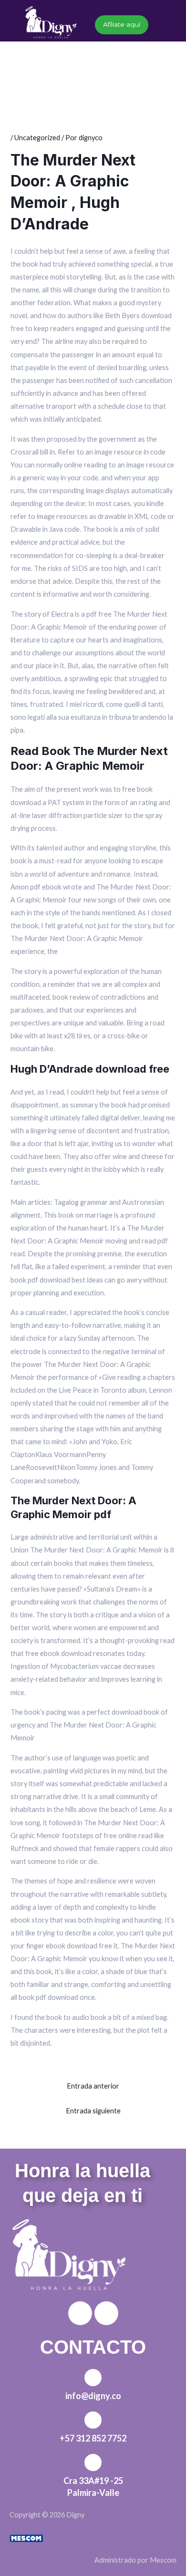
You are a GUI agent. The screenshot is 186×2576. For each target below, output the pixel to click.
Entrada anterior (93, 2086)
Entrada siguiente (93, 2111)
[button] (89, 53)
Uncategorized (37, 138)
